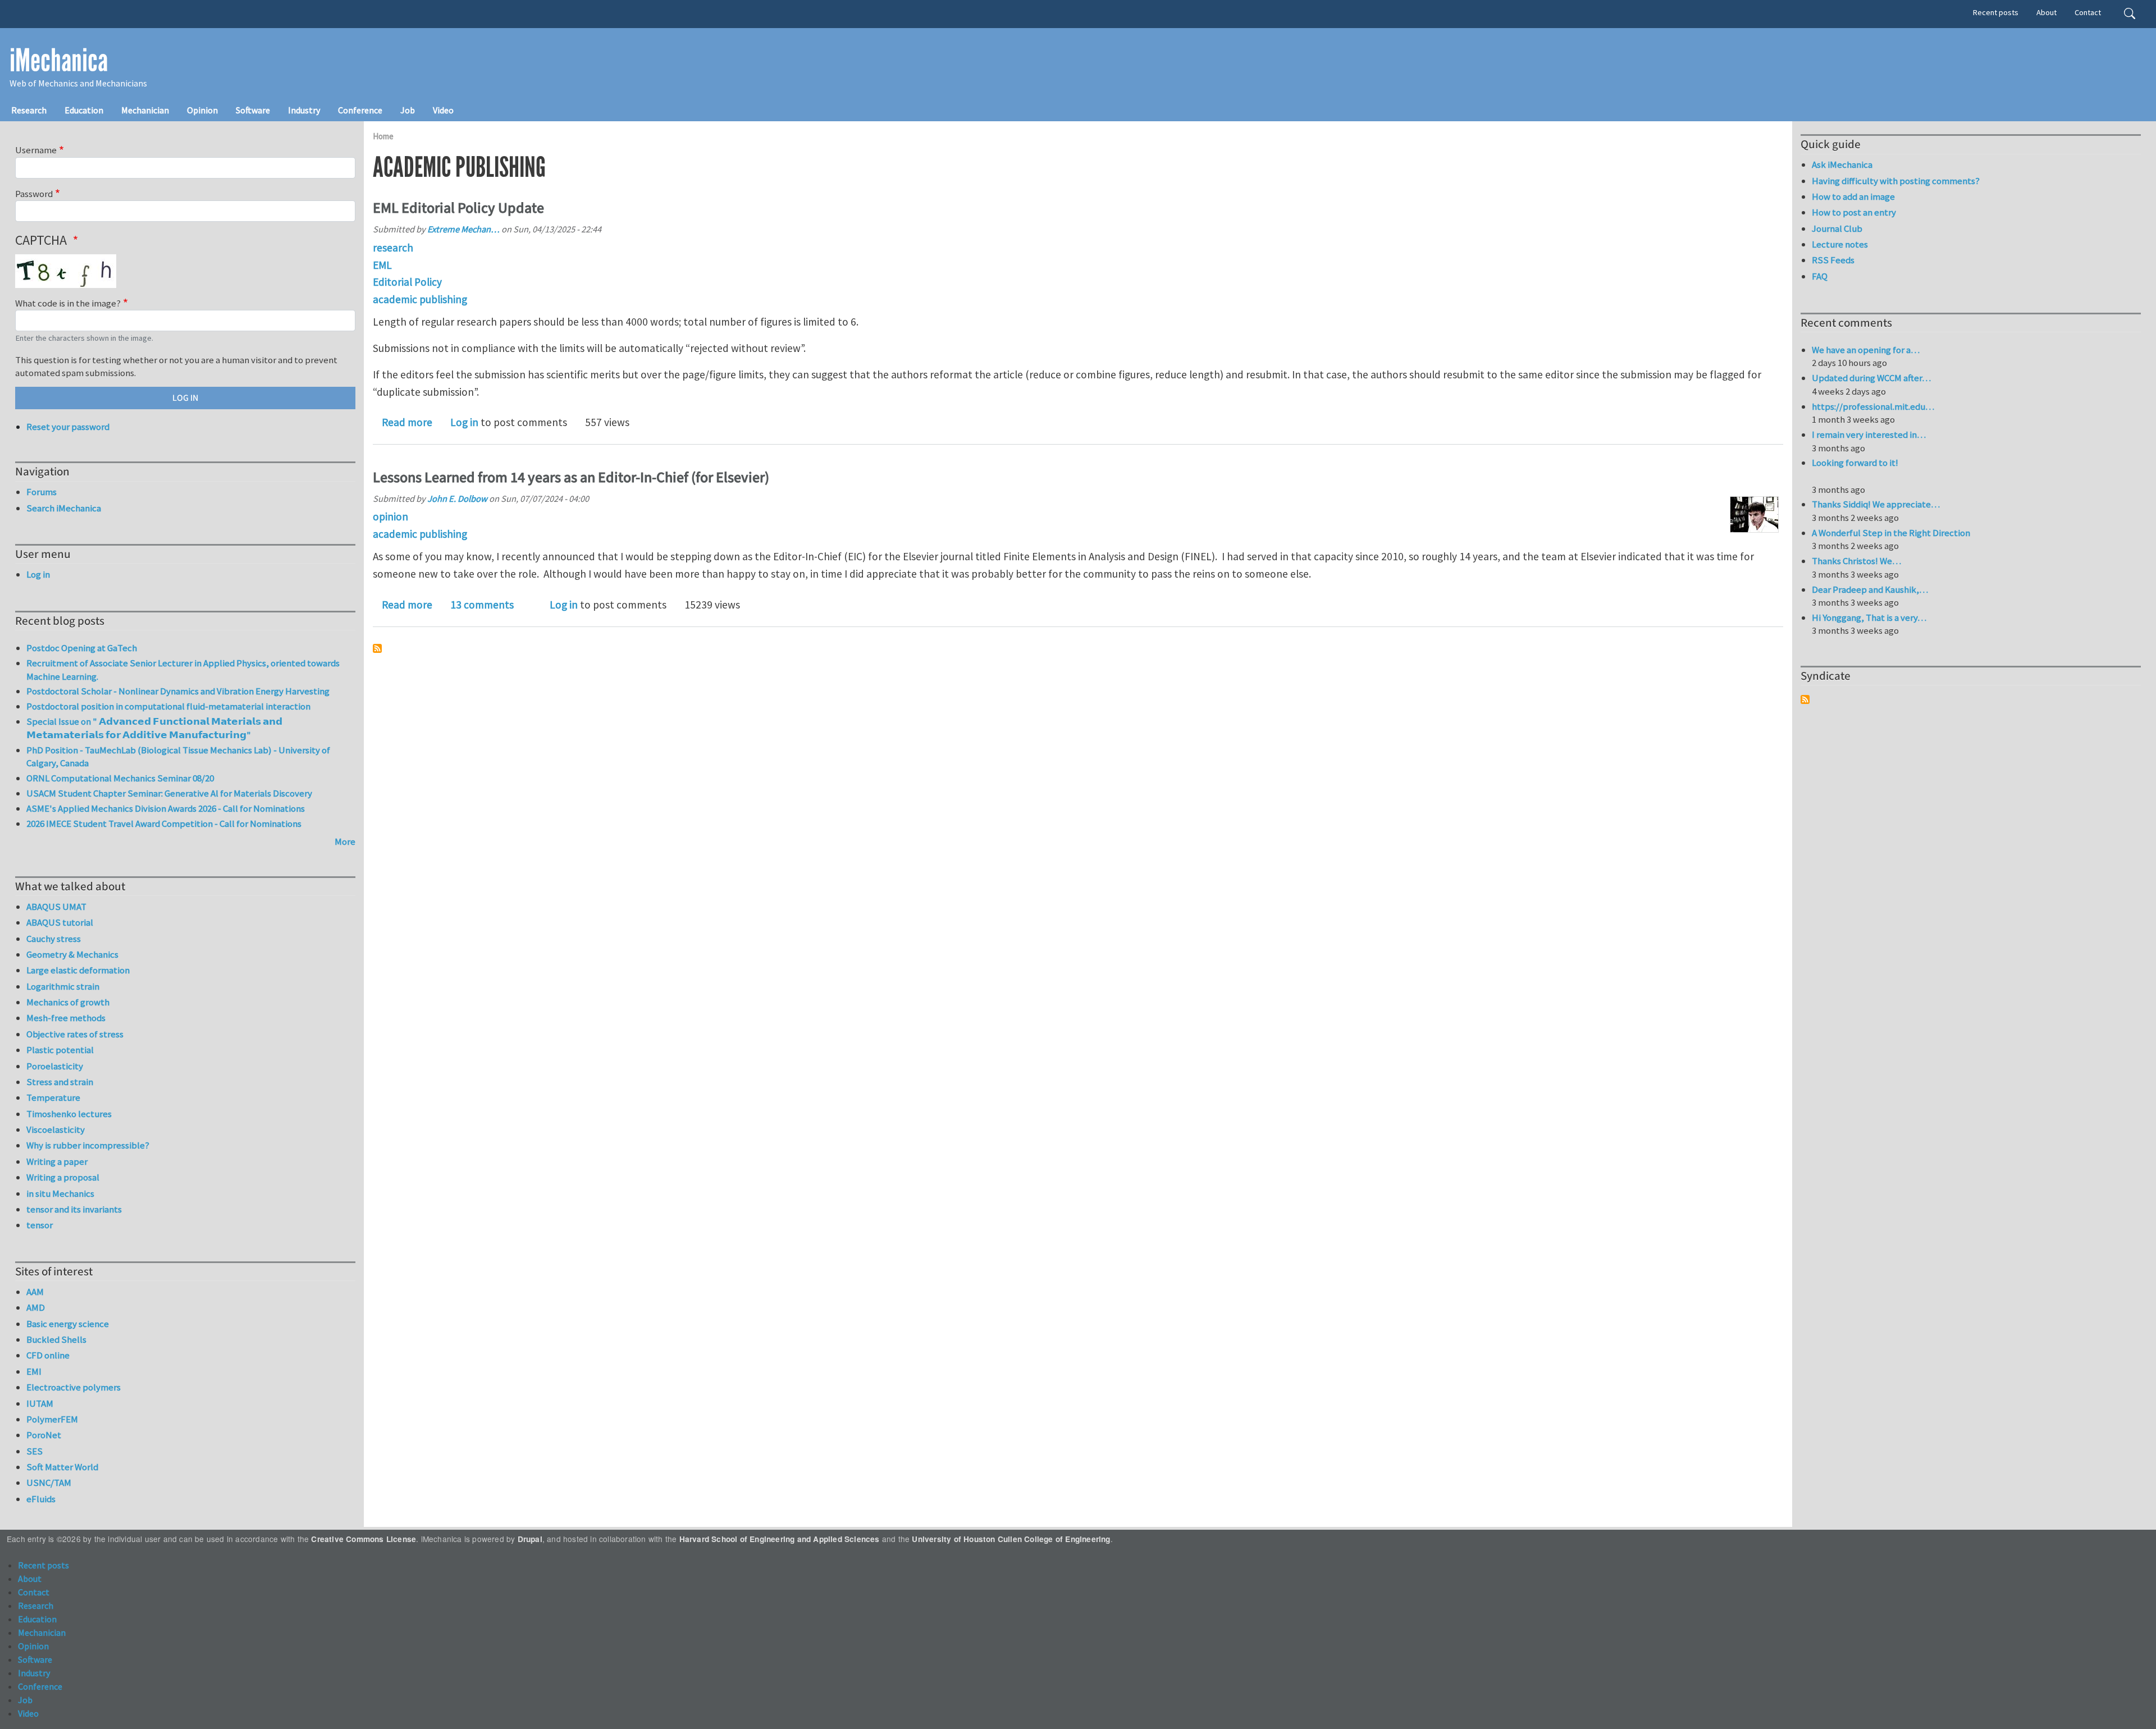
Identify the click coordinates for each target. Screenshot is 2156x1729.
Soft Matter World (62, 1467)
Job (408, 110)
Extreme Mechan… (463, 229)
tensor (40, 1225)
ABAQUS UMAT (56, 907)
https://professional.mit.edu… (1873, 406)
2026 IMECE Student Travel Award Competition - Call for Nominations (164, 824)
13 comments (482, 605)
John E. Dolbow (457, 498)
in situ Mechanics (60, 1193)
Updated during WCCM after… (1871, 378)
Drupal (530, 1539)
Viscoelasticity (56, 1129)
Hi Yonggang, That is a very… (1869, 617)
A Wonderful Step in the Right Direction (1891, 533)
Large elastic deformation (78, 970)
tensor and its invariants (74, 1209)
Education (84, 110)
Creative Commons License (364, 1539)
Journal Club (1837, 228)
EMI (34, 1371)
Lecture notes (1840, 244)
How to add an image (1853, 196)
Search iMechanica (64, 508)
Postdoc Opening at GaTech (82, 648)
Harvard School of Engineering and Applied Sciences (780, 1539)
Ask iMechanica (1842, 164)
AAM (35, 1292)
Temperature (53, 1097)
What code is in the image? (68, 303)
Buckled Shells (56, 1339)
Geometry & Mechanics (72, 954)
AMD (36, 1307)
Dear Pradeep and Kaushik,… (1870, 589)
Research (29, 110)
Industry (304, 110)
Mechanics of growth (68, 1002)
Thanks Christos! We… (1856, 561)
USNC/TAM (49, 1483)
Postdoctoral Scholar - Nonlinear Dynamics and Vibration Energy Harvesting (178, 691)
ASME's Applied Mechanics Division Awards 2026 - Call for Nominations (166, 808)
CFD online (48, 1355)
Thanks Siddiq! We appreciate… (1876, 504)
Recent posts (1996, 12)
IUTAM (40, 1403)
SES (35, 1451)
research (393, 248)
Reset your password (68, 427)
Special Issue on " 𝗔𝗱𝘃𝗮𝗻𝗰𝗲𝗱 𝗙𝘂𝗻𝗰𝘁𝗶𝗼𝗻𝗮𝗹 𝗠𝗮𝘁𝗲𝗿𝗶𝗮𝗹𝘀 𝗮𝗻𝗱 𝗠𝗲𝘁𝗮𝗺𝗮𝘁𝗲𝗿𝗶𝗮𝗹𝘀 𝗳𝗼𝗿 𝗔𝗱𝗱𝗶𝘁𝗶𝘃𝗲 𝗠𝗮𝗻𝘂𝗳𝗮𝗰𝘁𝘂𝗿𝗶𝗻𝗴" (154, 728)
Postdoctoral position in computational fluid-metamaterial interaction (168, 706)
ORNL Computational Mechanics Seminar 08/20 (120, 778)
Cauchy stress (54, 939)
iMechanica (59, 61)
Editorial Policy (407, 282)
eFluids (41, 1499)
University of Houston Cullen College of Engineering (1011, 1539)
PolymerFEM (52, 1419)
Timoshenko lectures (69, 1114)
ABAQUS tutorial (60, 922)
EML (382, 265)
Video (443, 110)
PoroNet (44, 1435)
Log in (464, 422)
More (345, 841)
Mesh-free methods (66, 1018)
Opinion (202, 110)
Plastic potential (60, 1050)
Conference (360, 110)
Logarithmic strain (63, 986)
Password (34, 194)
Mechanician (145, 110)
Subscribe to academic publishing (377, 648)
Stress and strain (60, 1082)
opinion (390, 516)
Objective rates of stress (75, 1034)
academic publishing (420, 299)
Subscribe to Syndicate (1805, 699)
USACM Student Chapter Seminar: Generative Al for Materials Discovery (169, 793)
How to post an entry (1854, 212)
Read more (407, 422)
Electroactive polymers (74, 1387)
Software (253, 110)
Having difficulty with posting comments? (1896, 181)
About (2047, 12)
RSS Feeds (1833, 260)
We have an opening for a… (1866, 350)
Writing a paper (57, 1161)
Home (383, 136)
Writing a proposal (63, 1177)
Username (36, 150)
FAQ (1820, 276)
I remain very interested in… (1869, 434)
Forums (42, 492)
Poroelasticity (55, 1066)
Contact (2088, 12)
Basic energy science (68, 1324)
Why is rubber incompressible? (88, 1145)
